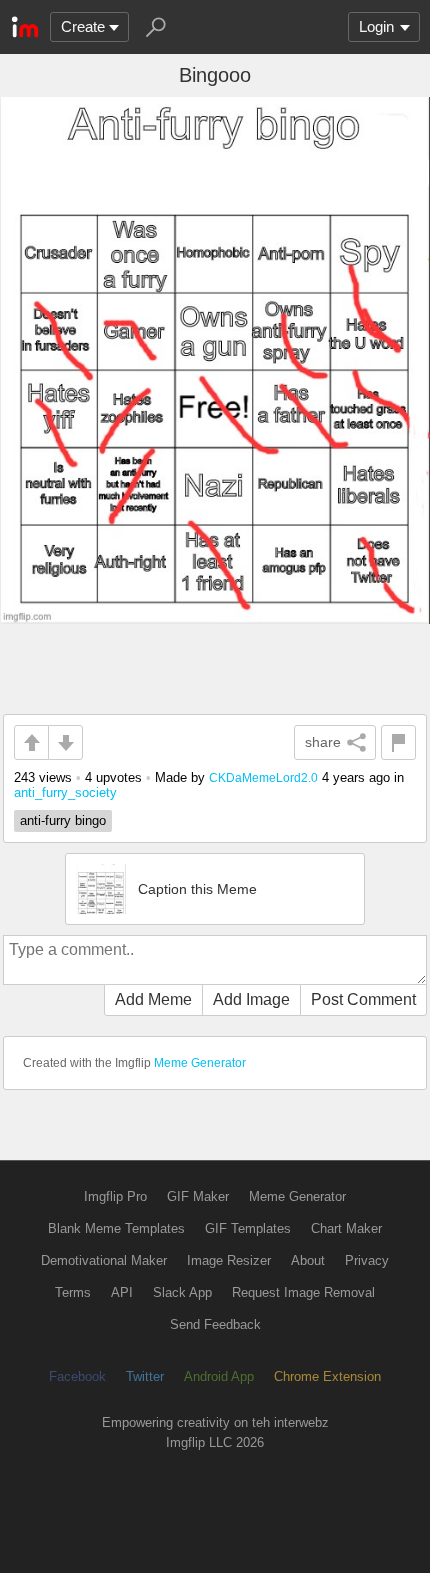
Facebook (77, 1376)
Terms (73, 1292)
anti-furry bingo (63, 820)
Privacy (367, 1260)
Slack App (182, 1292)
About (308, 1260)
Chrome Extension (327, 1376)
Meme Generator (200, 1063)
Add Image (251, 999)
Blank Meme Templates (116, 1228)
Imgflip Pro (115, 1196)
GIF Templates (248, 1228)
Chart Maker (346, 1228)
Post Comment (363, 999)
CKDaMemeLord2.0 (263, 777)
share (323, 742)
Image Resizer (229, 1260)
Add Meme (153, 999)
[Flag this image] (398, 742)
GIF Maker (198, 1196)
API (122, 1292)
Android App (219, 1376)
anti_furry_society (65, 792)
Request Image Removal (303, 1292)
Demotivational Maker (104, 1260)
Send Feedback (215, 1324)
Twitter (145, 1376)
